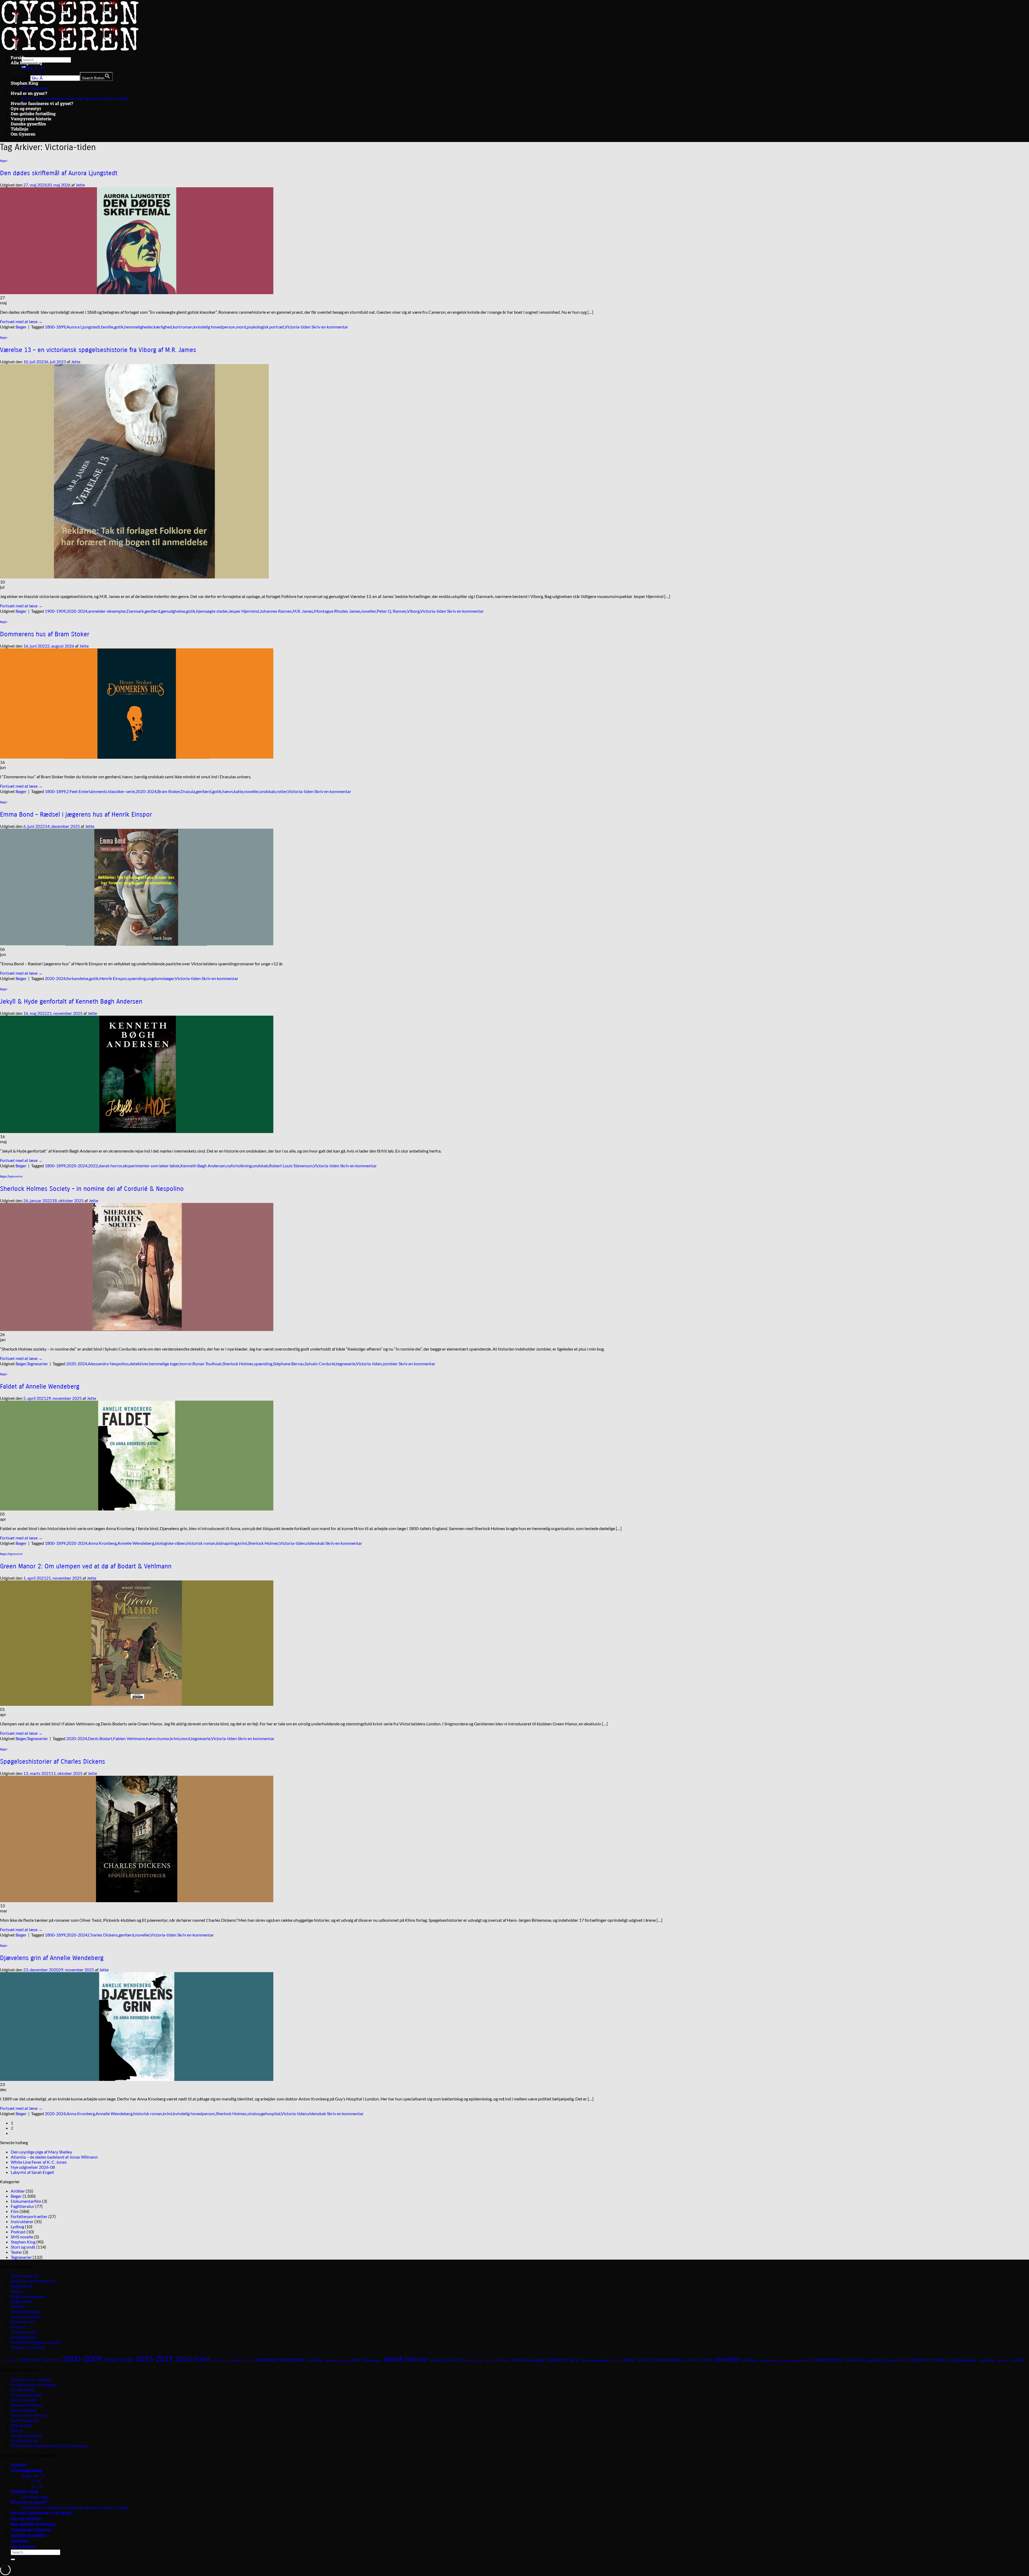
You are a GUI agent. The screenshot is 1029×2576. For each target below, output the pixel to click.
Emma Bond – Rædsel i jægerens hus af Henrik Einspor (76, 814)
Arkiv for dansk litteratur (33, 2281)
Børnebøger (372, 2360)
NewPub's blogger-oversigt (36, 2342)
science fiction (827, 2360)
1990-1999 (51, 2360)
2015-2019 (154, 2359)
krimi (242, 1543)
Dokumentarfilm (26, 2201)
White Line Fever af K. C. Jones (39, 2162)
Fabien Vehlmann (129, 1738)
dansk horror (110, 1166)
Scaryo (17, 2430)
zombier (390, 1364)
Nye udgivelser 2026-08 (33, 2167)
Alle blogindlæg (26, 63)
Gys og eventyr (26, 108)
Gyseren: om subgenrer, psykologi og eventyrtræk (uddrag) (75, 98)
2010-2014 (119, 2359)
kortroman (183, 327)
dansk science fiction (448, 2360)
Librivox (18, 2327)
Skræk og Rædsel (26, 2435)
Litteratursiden (25, 2332)
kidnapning (227, 1543)
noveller (369, 611)
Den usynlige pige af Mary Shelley (41, 2152)
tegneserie (346, 1364)
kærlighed (163, 327)
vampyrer (987, 2360)
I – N (36, 73)
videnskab (315, 1543)
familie (107, 327)
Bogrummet (22, 2301)
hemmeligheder (139, 327)
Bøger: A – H (33, 68)
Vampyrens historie (31, 119)
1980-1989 (29, 2360)
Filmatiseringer (35, 88)
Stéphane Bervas (288, 1364)
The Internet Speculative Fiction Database (49, 2446)
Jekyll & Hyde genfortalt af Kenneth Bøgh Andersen (71, 1001)
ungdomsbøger (160, 978)
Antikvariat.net (25, 2276)
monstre (692, 2360)
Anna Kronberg (102, 1543)
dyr (481, 2360)
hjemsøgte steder (212, 611)
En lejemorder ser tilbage (33, 2385)
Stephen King (24, 83)
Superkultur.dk (24, 2441)
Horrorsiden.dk (25, 2420)
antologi (315, 2360)
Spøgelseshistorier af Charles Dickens (53, 1762)
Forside (18, 57)
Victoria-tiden (298, 327)
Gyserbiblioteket (26, 2395)
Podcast (18, 2232)
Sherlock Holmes (238, 1364)
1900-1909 (55, 611)
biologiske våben (170, 1543)
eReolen (18, 2306)
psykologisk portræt (265, 327)
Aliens (248, 2360)
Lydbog (17, 2227)
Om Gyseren (23, 134)
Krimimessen (23, 2322)
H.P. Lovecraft (23, 2400)
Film (15, 2211)
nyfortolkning (239, 1166)
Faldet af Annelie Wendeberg (40, 1386)
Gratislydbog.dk (25, 2311)
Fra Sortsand (23, 2390)
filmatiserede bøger (529, 2360)
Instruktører (22, 2221)
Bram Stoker (169, 791)
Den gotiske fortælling (33, 113)
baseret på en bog (337, 2360)
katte (238, 791)
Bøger (4, 161)
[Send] (13, 2559)
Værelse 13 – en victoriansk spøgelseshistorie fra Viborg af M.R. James (98, 350)
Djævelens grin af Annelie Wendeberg (52, 1958)
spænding (137, 978)
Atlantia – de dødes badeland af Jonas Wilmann (54, 2157)
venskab (1003, 2360)
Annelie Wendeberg (136, 1543)
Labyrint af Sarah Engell (32, 2172)
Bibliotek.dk (22, 2286)
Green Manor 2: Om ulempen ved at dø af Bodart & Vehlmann (86, 1566)
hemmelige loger (164, 1364)
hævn (228, 791)
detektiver (139, 1364)
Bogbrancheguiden (28, 2296)
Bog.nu (17, 2291)
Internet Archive (26, 2317)
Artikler (18, 2191)
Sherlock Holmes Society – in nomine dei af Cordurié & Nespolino (92, 1189)
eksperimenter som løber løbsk (151, 1166)
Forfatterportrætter (29, 2216)
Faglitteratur (23, 2206)
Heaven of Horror (27, 2405)
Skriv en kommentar (330, 327)
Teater (16, 2252)
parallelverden (770, 2360)
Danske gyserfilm (28, 124)
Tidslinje (19, 129)
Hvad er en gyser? (29, 93)
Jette (80, 185)
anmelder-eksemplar (107, 611)
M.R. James (303, 611)
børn (356, 2360)
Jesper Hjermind (244, 611)
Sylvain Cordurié (320, 1364)
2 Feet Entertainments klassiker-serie (101, 791)
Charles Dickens (103, 1935)
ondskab (268, 791)
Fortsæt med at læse (21, 321)
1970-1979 (10, 2360)
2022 (93, 1166)
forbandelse (77, 978)
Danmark (135, 611)
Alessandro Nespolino (108, 1364)
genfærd (152, 611)
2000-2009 (82, 2359)
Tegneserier (15, 1177)
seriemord (854, 2360)
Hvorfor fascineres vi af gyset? (42, 103)
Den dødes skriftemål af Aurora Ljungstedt (59, 173)
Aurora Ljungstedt (83, 327)
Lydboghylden (24, 2337)
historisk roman (201, 1543)
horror (186, 1364)
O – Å (37, 78)
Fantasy (503, 2360)
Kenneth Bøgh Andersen (203, 1166)
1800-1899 (55, 327)
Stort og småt (23, 2247)
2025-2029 (219, 2360)
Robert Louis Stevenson (291, 1166)
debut (473, 2360)
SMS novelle (22, 2237)
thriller (939, 2360)
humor (163, 1738)
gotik (119, 327)
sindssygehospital (264, 2113)
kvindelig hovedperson (214, 327)
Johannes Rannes (276, 611)
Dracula (188, 791)
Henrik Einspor (113, 978)
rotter (282, 791)
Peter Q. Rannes (392, 611)
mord (241, 327)
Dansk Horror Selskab (31, 2379)
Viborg (413, 611)
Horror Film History (29, 2415)
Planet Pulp (21, 2425)
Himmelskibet (24, 2410)
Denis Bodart (100, 1738)
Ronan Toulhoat (207, 1364)
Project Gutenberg (28, 2347)
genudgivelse (173, 611)
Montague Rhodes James (337, 611)
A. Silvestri (235, 2360)
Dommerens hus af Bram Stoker (45, 634)
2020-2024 (77, 611)
